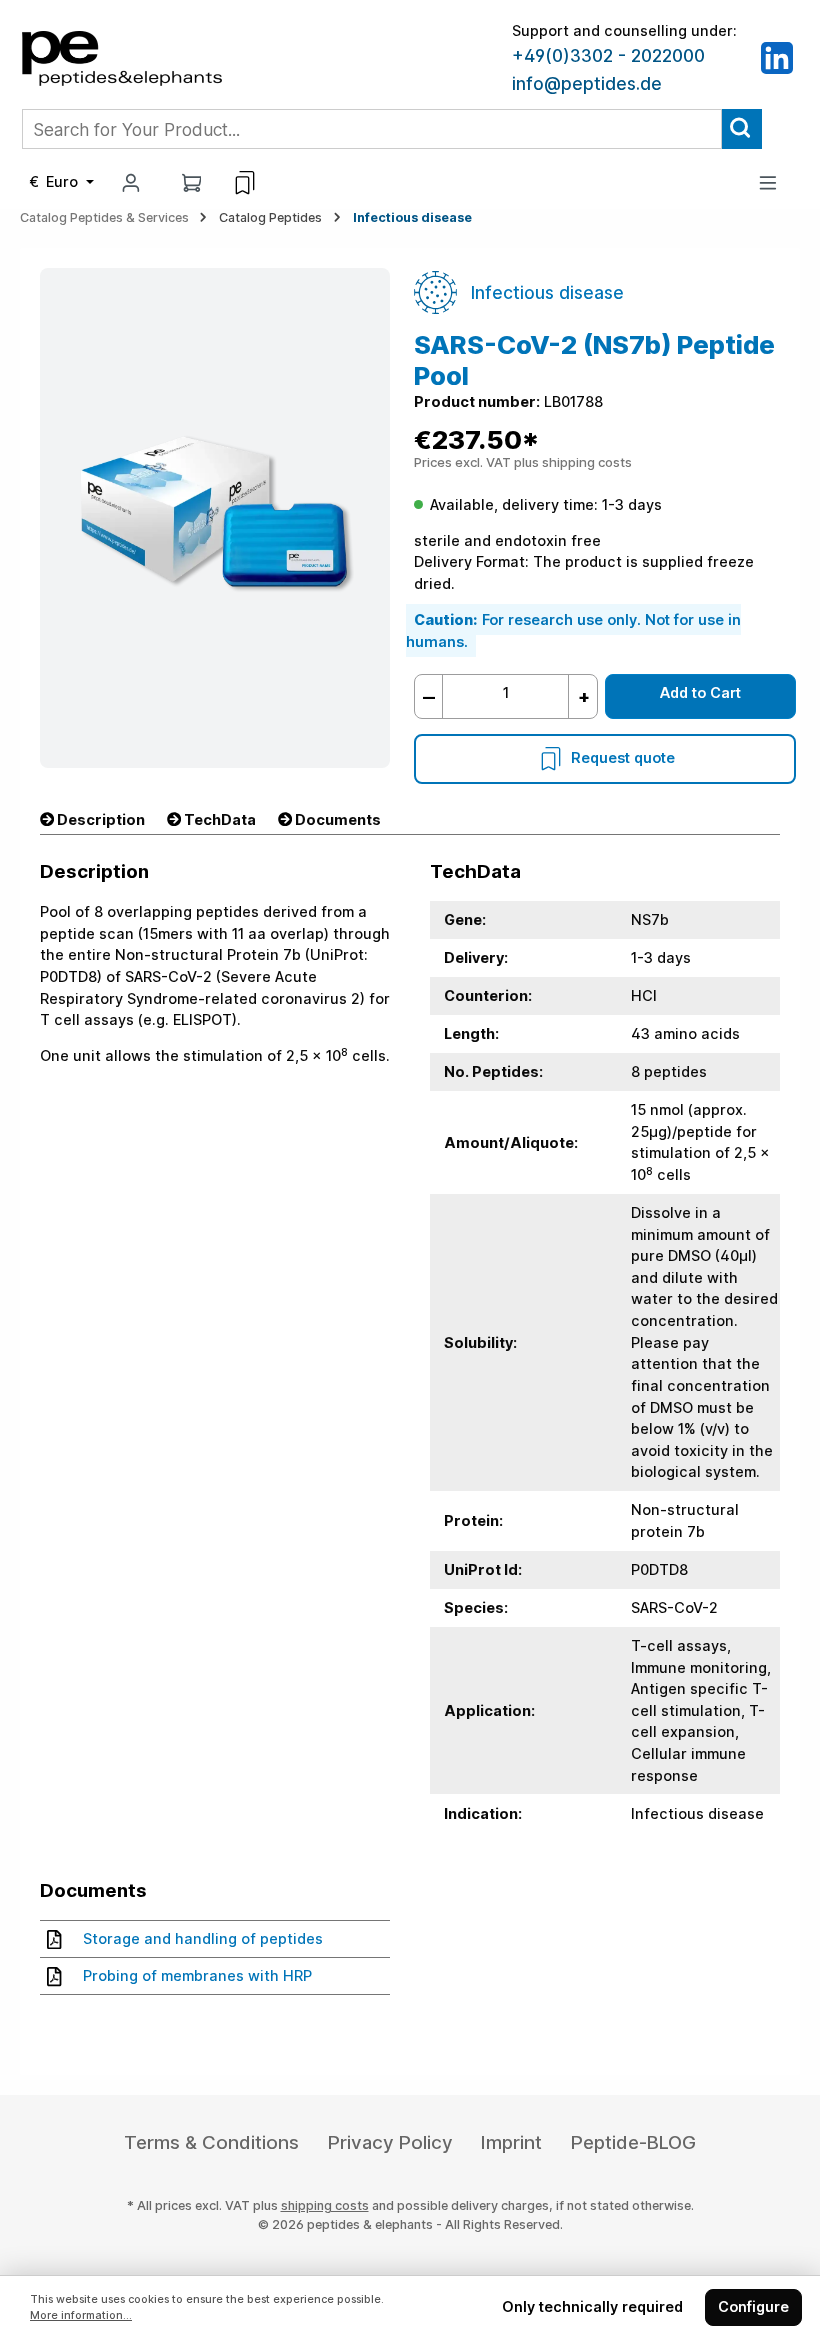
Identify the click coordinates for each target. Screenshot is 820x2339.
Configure (753, 2306)
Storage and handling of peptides (203, 1938)
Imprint (511, 2142)
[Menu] (768, 182)
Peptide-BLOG (633, 2142)
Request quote (623, 757)
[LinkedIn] (777, 56)
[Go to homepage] (122, 56)
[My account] (131, 182)
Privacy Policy (390, 2142)
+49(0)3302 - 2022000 (608, 56)
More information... (81, 2315)
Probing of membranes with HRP (197, 1975)
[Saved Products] (245, 183)
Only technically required (592, 2306)
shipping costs (325, 2205)
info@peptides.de (587, 84)
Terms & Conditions (211, 2142)
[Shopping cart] (192, 182)
